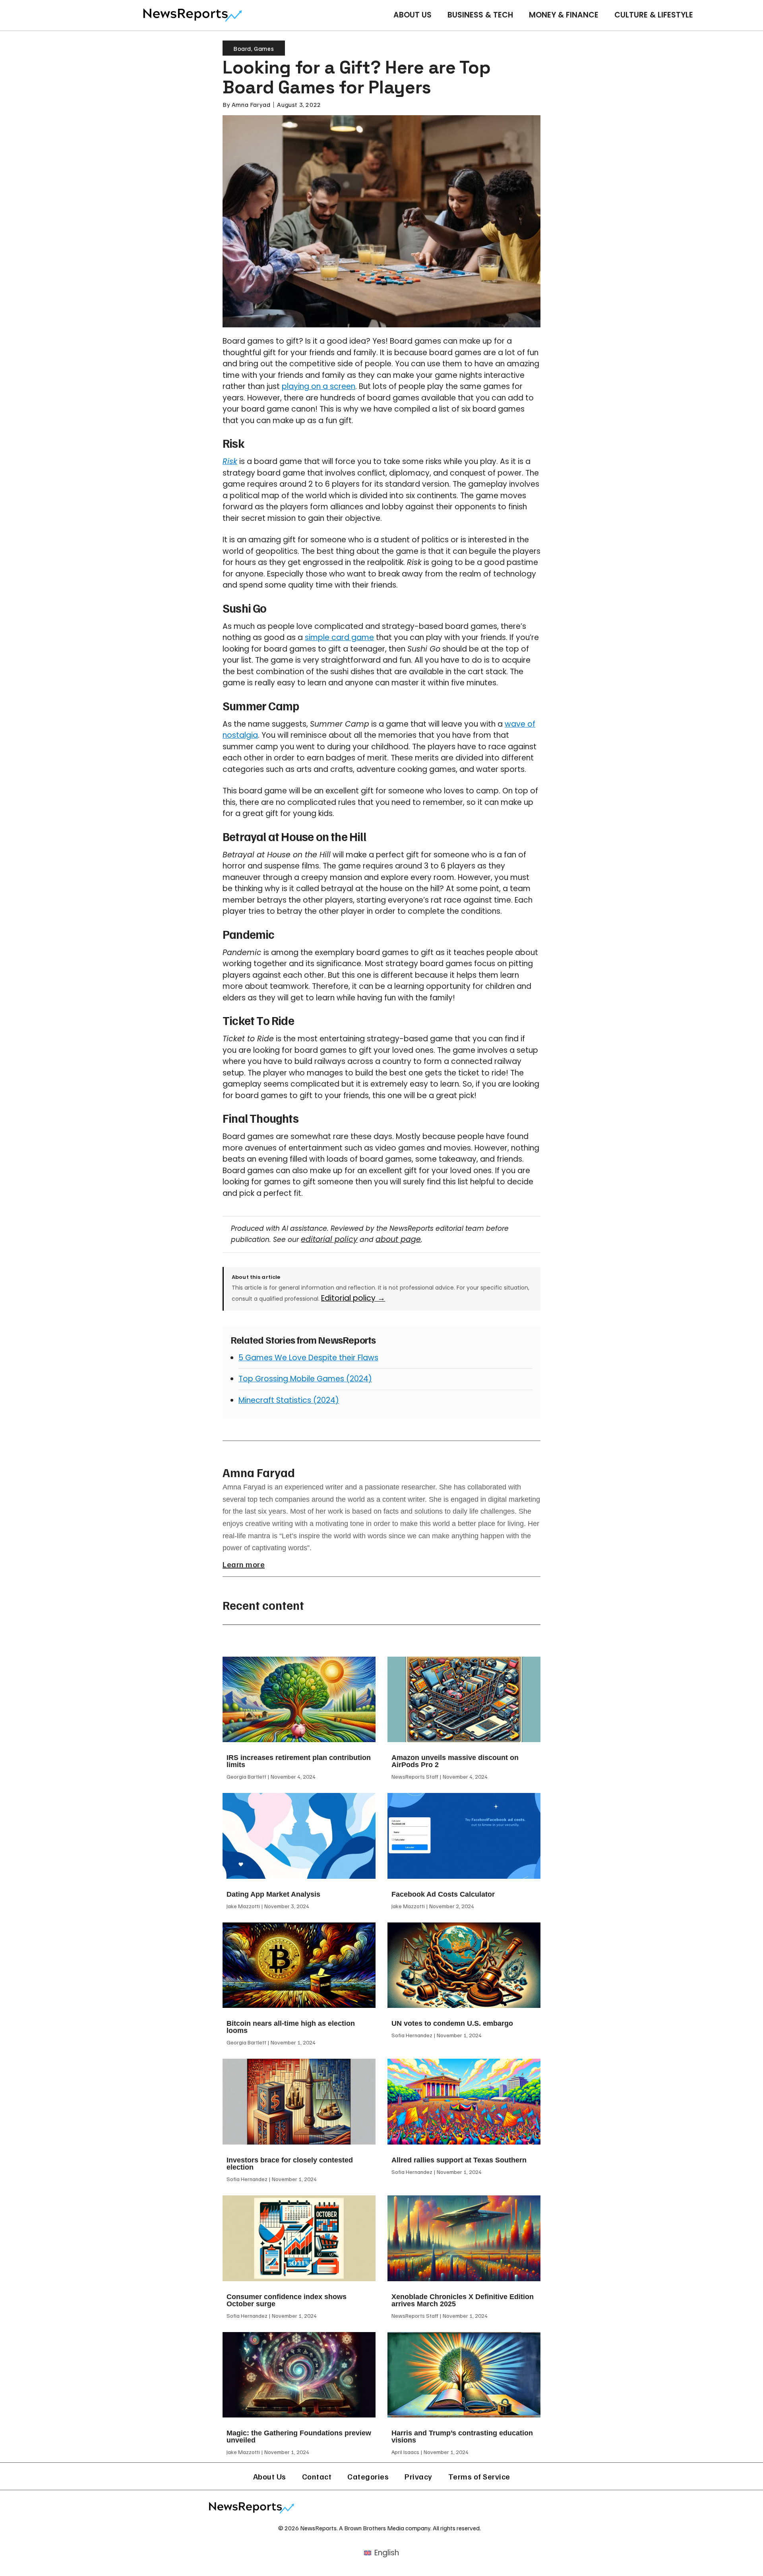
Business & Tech (480, 15)
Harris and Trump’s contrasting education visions (462, 2437)
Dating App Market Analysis (273, 1894)
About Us (412, 15)
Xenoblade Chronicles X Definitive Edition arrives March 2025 (463, 2300)
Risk (230, 461)
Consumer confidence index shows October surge (287, 2300)
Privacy (418, 2476)
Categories (368, 2476)
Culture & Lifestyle (654, 15)
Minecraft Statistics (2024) (289, 1400)
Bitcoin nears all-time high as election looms (291, 2027)
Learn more (244, 1564)
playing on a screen (319, 386)
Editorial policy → (353, 1298)
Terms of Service (479, 2476)
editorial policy (329, 1239)
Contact (317, 2476)
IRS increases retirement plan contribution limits (299, 1761)
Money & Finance (564, 15)
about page (398, 1239)
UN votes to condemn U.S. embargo (452, 2023)
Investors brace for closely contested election (290, 2164)
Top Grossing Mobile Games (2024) (305, 1379)
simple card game (339, 637)
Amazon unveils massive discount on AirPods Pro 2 (455, 1761)
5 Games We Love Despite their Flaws (308, 1358)
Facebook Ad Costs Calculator (443, 1894)
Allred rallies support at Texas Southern (459, 2160)
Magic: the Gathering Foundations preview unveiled (299, 2437)
